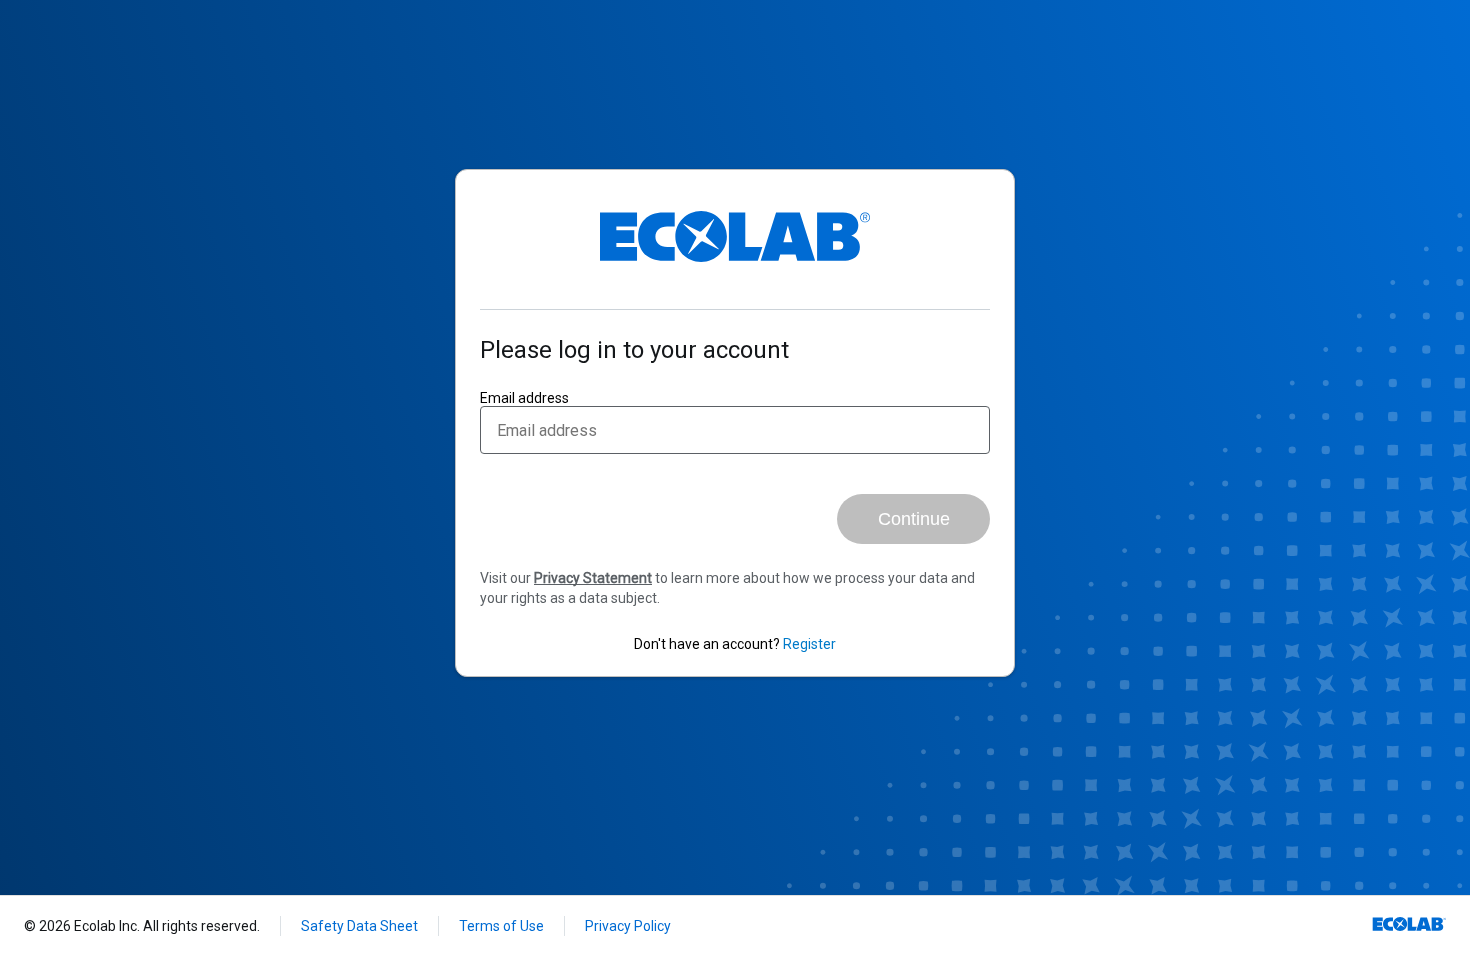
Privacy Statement (593, 578)
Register (809, 644)
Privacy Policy (628, 926)
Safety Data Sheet (359, 926)
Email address (524, 398)
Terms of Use (501, 926)
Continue (914, 519)
